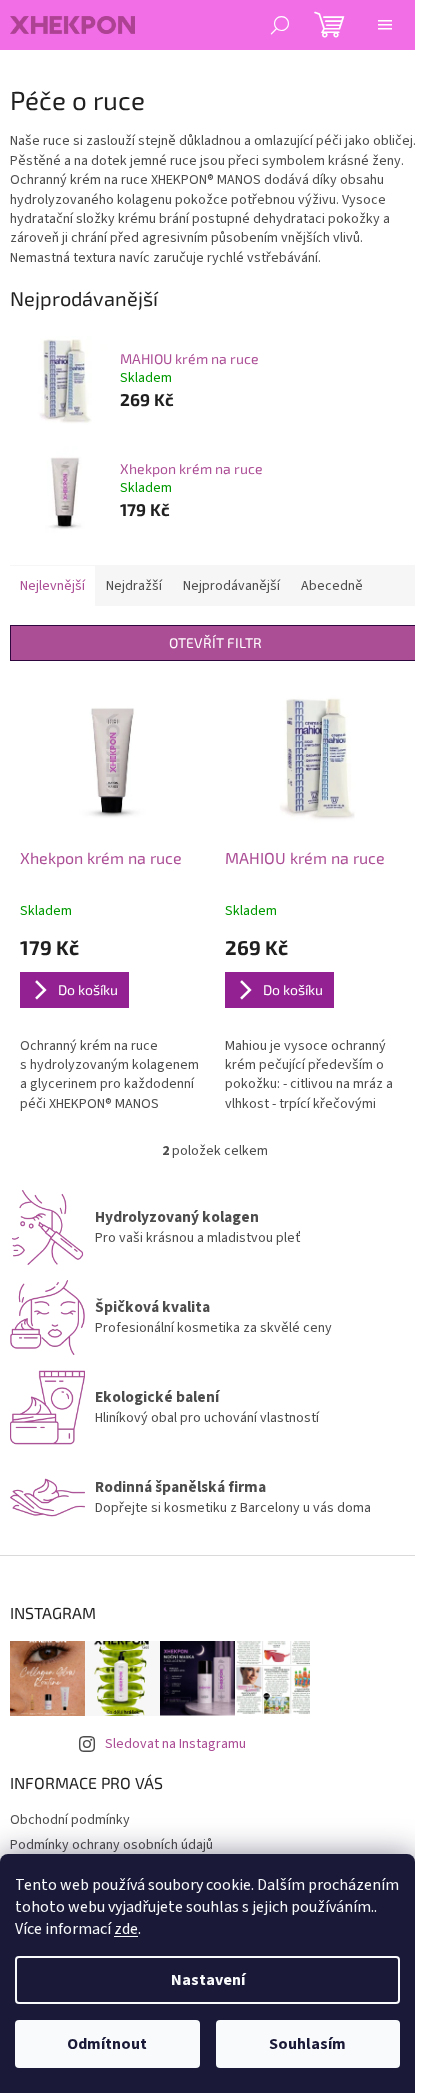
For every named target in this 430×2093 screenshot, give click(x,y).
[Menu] (385, 25)
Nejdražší (134, 586)
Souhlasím (307, 2044)
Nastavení (208, 1980)
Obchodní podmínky (70, 1820)
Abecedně (332, 586)
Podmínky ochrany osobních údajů (111, 1845)
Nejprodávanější (231, 586)
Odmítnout (107, 2044)
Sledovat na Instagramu (175, 1744)
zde (126, 1929)
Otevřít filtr (215, 642)
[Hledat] (280, 25)
